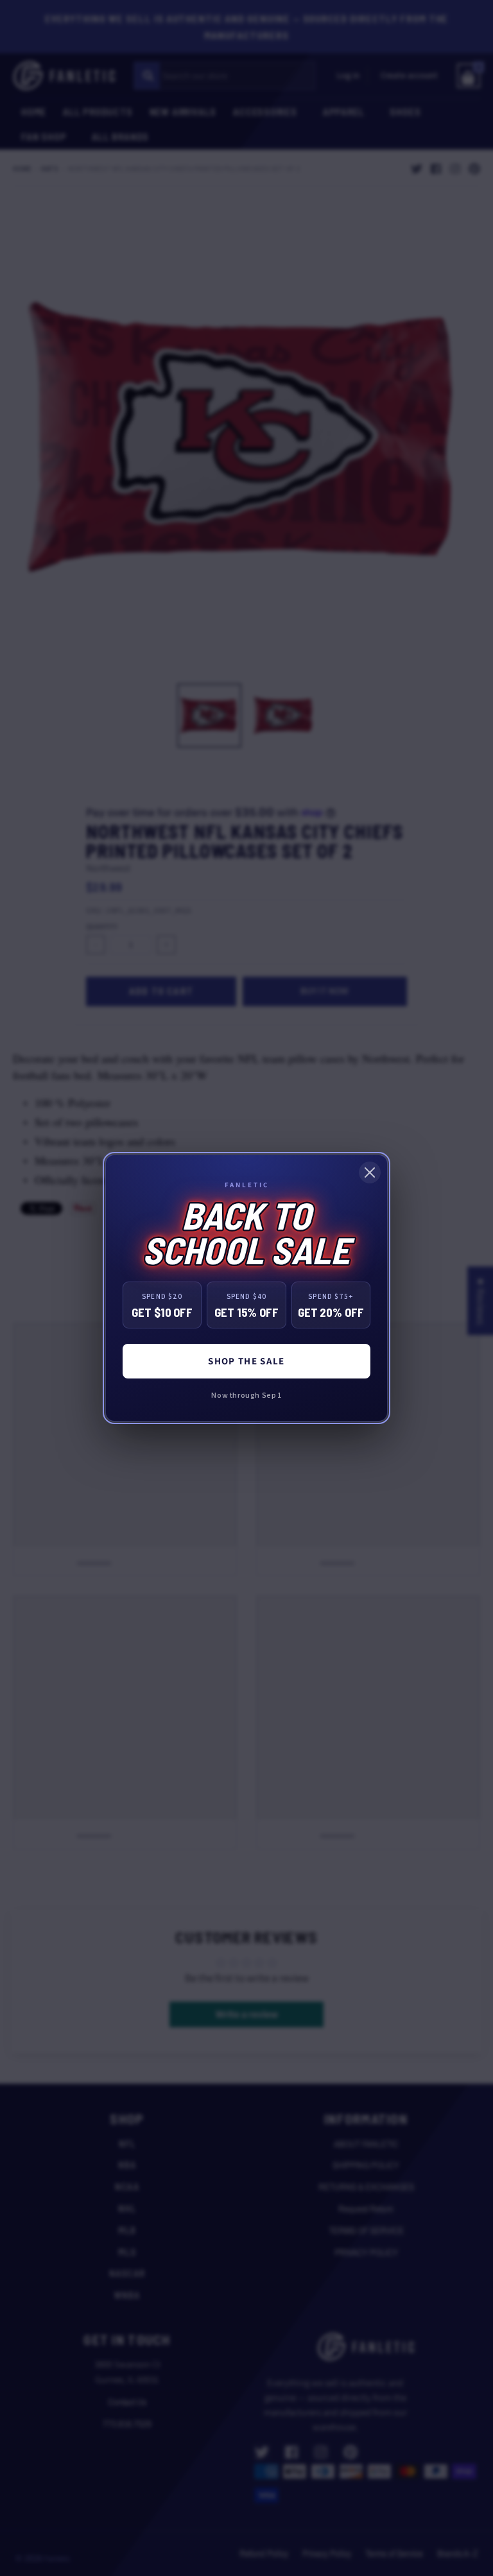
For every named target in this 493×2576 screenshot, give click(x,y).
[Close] (370, 1172)
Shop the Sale (246, 1361)
